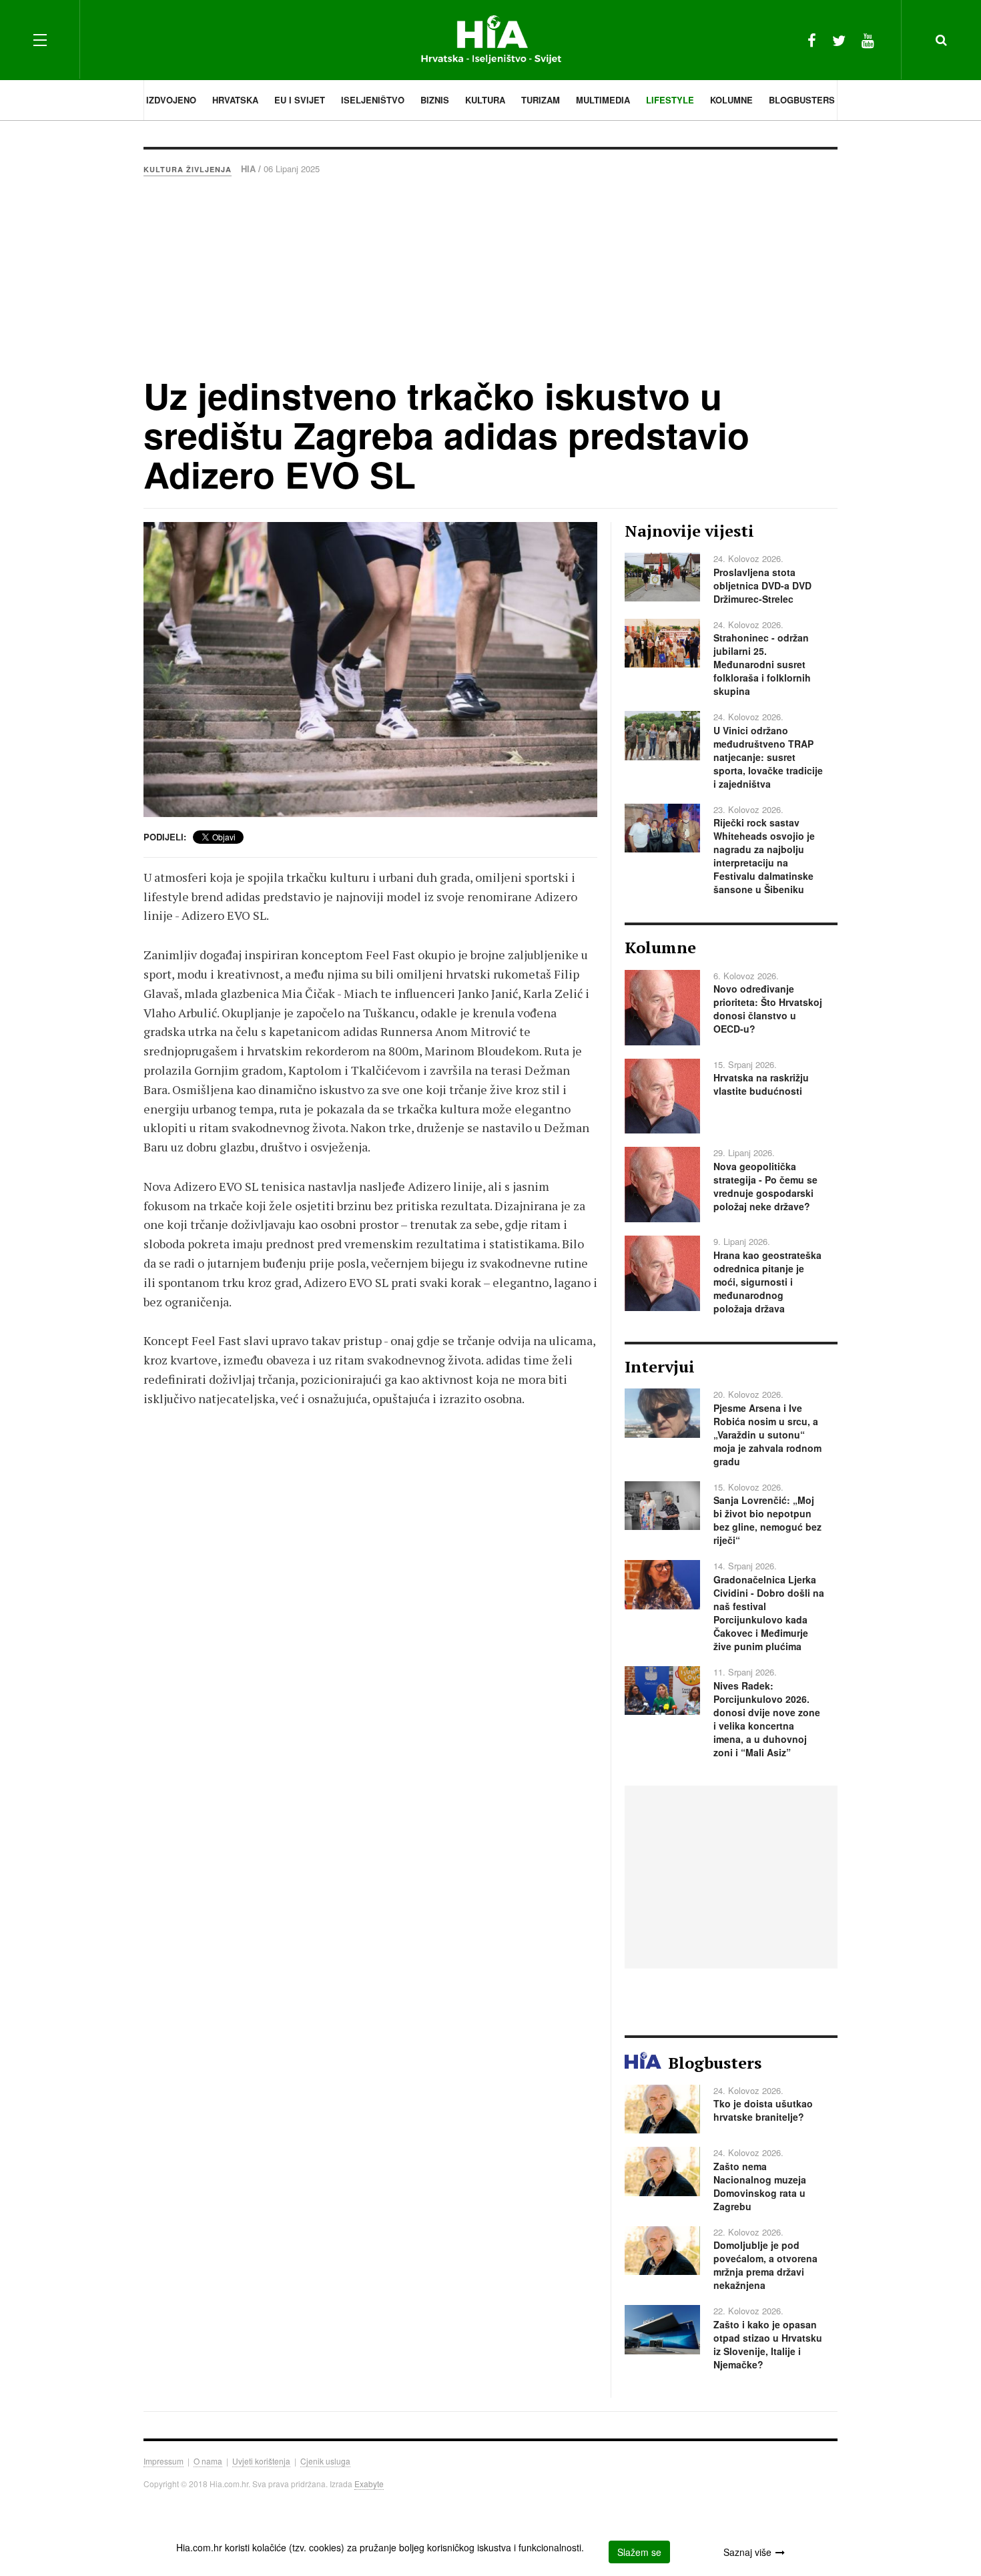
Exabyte (369, 2484)
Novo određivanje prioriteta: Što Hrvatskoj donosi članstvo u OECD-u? (768, 1009)
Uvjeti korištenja (261, 2461)
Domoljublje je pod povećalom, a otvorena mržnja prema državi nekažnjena (765, 2265)
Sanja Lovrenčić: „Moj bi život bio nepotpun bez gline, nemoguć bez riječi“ (767, 1520)
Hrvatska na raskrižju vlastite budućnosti (761, 1084)
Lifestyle (670, 100)
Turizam (541, 100)
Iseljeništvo (373, 100)
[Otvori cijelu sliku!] (370, 670)
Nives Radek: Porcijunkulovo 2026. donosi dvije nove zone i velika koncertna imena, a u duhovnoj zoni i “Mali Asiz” (767, 1719)
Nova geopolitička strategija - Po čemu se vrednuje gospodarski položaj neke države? (765, 1186)
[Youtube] (868, 40)
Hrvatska (235, 100)
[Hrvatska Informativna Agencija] (491, 40)
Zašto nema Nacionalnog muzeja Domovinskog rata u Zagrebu (760, 2186)
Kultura (485, 100)
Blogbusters (802, 100)
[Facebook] (812, 40)
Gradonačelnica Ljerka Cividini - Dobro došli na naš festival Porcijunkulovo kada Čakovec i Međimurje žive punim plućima (769, 1613)
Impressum (163, 2461)
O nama (208, 2461)
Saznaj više (747, 2552)
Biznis (435, 100)
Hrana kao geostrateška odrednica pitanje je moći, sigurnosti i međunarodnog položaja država (767, 1282)
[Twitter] (839, 40)
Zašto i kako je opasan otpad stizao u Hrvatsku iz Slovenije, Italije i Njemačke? (768, 2344)
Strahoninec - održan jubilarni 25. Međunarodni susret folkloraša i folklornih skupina (762, 664)
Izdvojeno (171, 100)
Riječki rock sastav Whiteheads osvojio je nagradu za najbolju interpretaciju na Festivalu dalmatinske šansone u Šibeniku (764, 856)
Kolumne (731, 100)
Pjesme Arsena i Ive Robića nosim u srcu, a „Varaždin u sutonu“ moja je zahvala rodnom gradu (767, 1435)
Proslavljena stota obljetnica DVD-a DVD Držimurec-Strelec (762, 585)
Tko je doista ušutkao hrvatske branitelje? (763, 2110)
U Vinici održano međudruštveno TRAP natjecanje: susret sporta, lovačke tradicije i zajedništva (768, 757)
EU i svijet (300, 100)
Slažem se (639, 2552)
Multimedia (603, 100)
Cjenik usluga (325, 2461)
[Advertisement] (490, 276)
